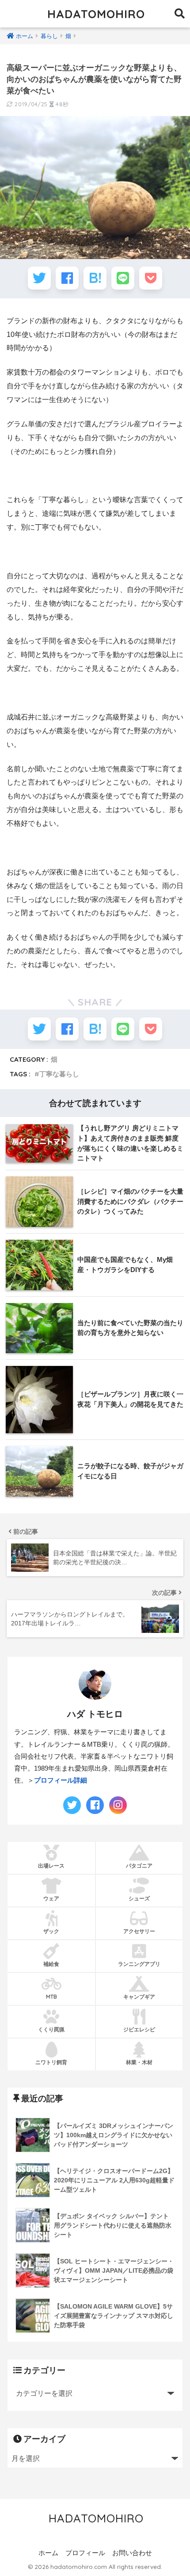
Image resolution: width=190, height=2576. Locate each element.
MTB (51, 1997)
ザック (51, 1931)
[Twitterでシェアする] (39, 278)
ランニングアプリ (139, 1964)
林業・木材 (139, 2062)
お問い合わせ (132, 2553)
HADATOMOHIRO (96, 14)
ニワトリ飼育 (51, 2062)
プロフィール (85, 2553)
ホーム (48, 2553)
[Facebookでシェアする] (67, 278)
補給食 (51, 1964)
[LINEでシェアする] (123, 278)
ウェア (51, 1898)
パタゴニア (139, 1866)
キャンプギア (139, 1997)
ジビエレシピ (139, 2029)
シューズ (139, 1898)
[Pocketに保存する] (151, 278)
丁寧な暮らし (59, 1074)
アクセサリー (139, 1931)
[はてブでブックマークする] (95, 278)
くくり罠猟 (51, 2029)
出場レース (51, 1866)
